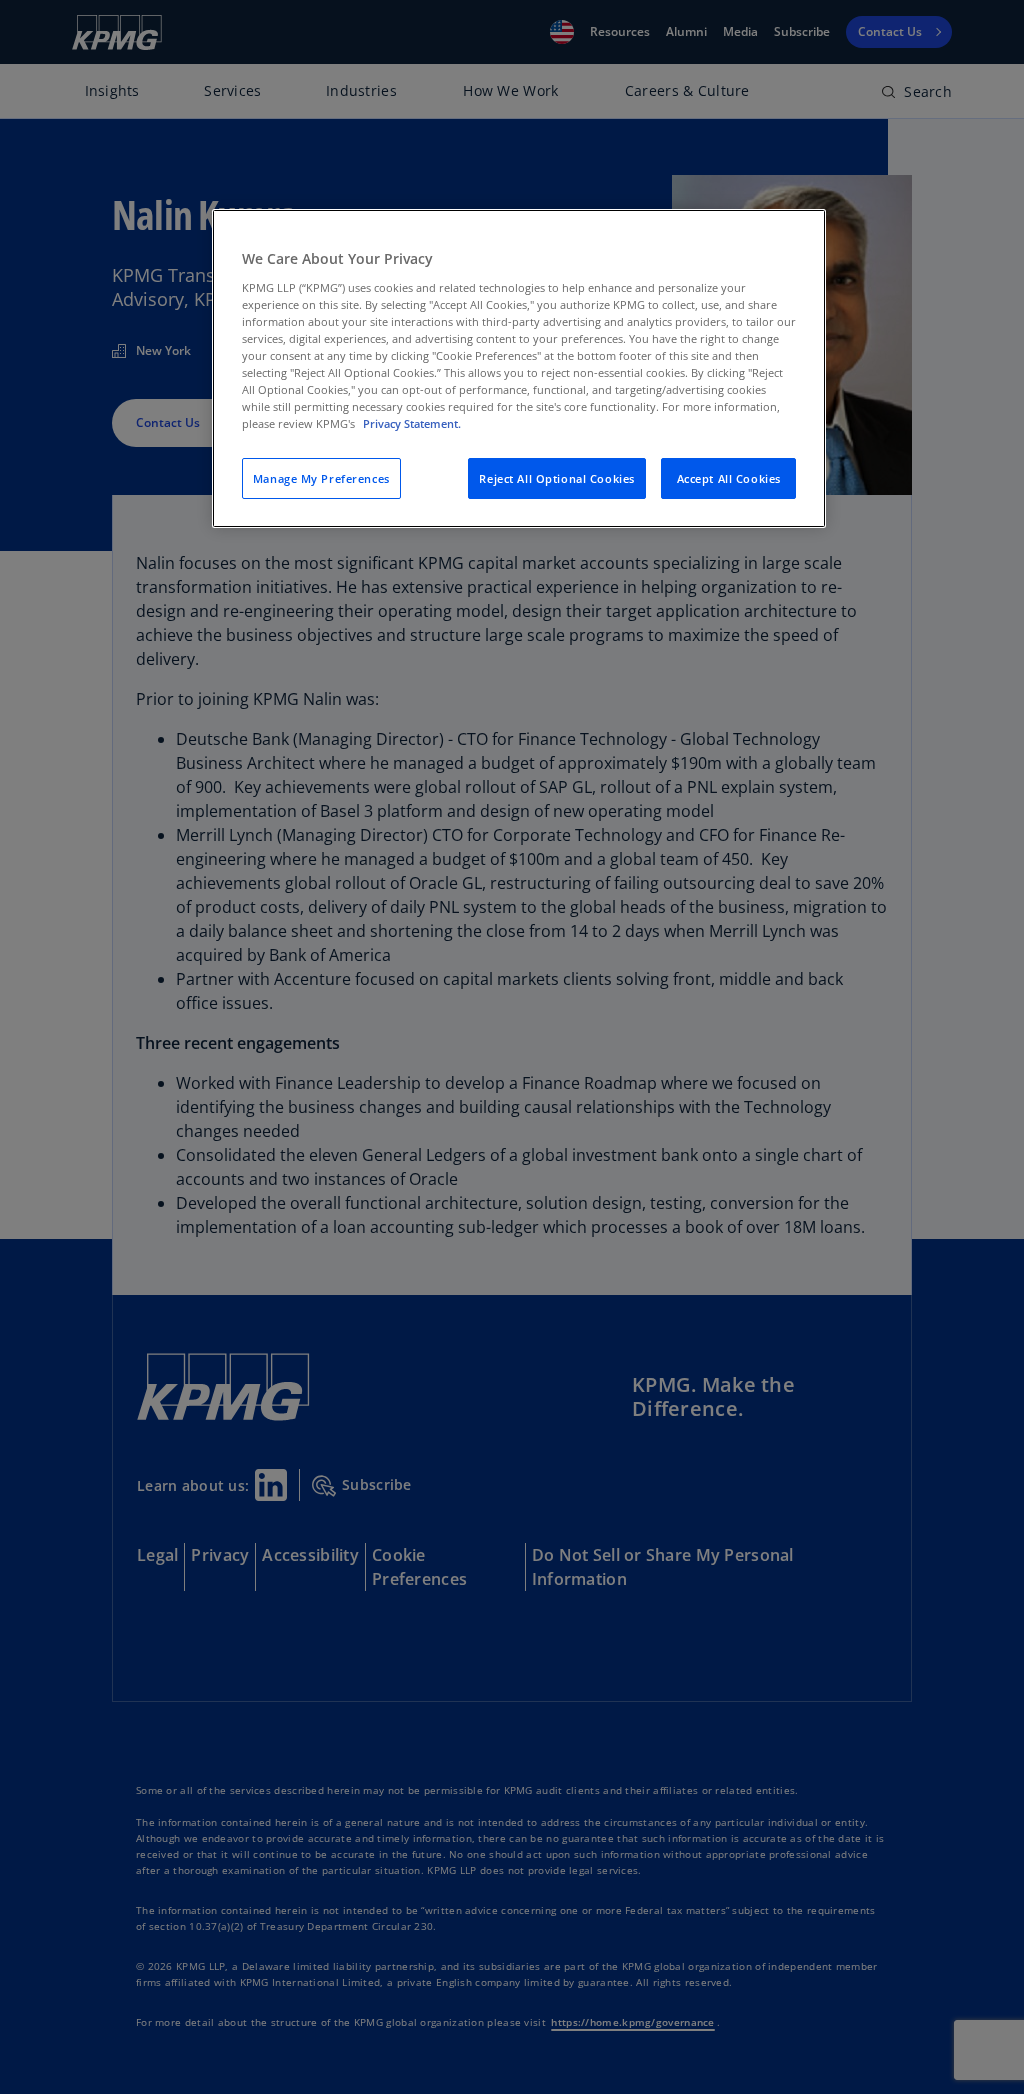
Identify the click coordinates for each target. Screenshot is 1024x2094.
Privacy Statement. (412, 423)
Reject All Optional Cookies (556, 478)
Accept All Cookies (729, 478)
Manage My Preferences (321, 478)
